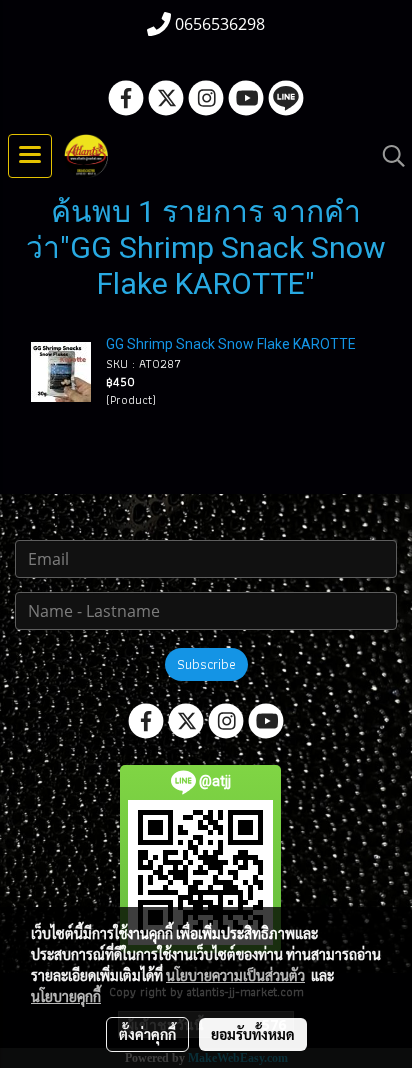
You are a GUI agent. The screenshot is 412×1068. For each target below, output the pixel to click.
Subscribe (206, 664)
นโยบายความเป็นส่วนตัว (235, 975)
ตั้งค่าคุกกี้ (147, 1034)
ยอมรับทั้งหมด (253, 1034)
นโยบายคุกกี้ (66, 996)
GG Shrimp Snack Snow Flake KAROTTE (231, 344)
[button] (387, 156)
